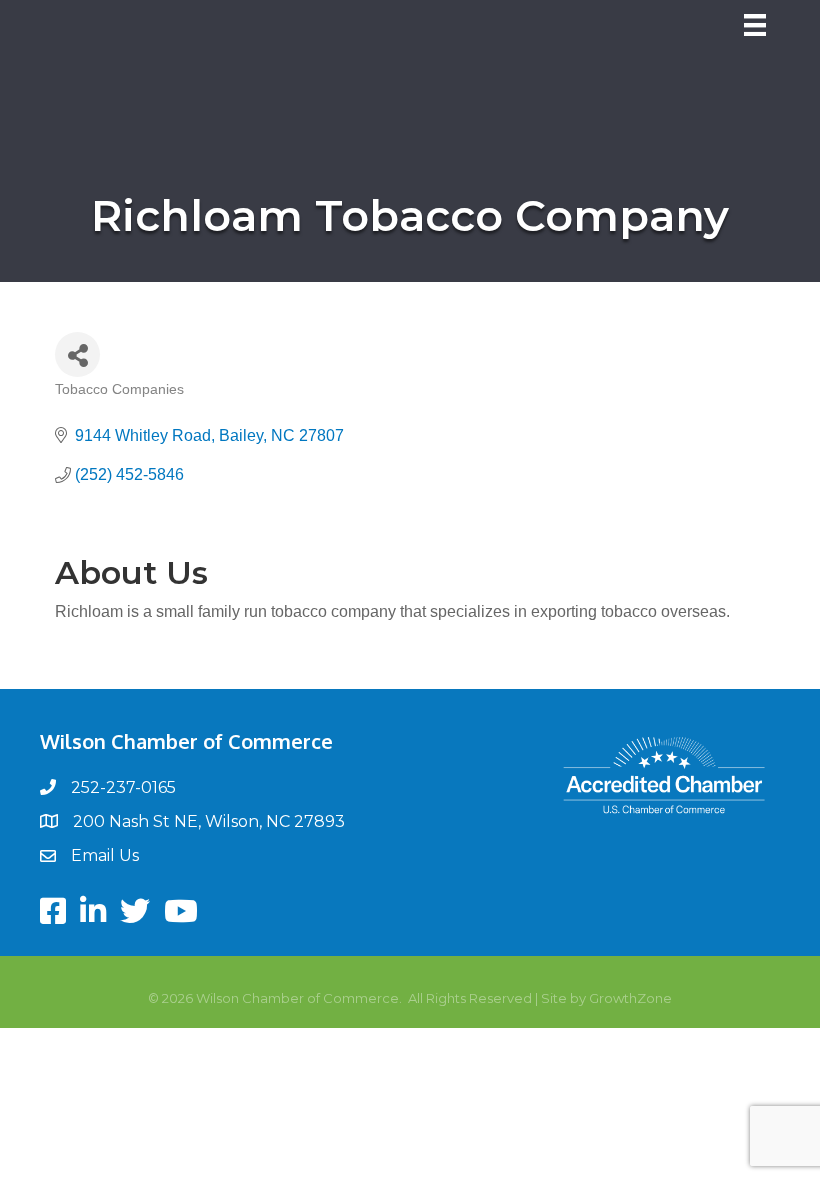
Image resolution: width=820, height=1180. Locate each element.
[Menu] (755, 25)
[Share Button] (77, 354)
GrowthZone (630, 998)
